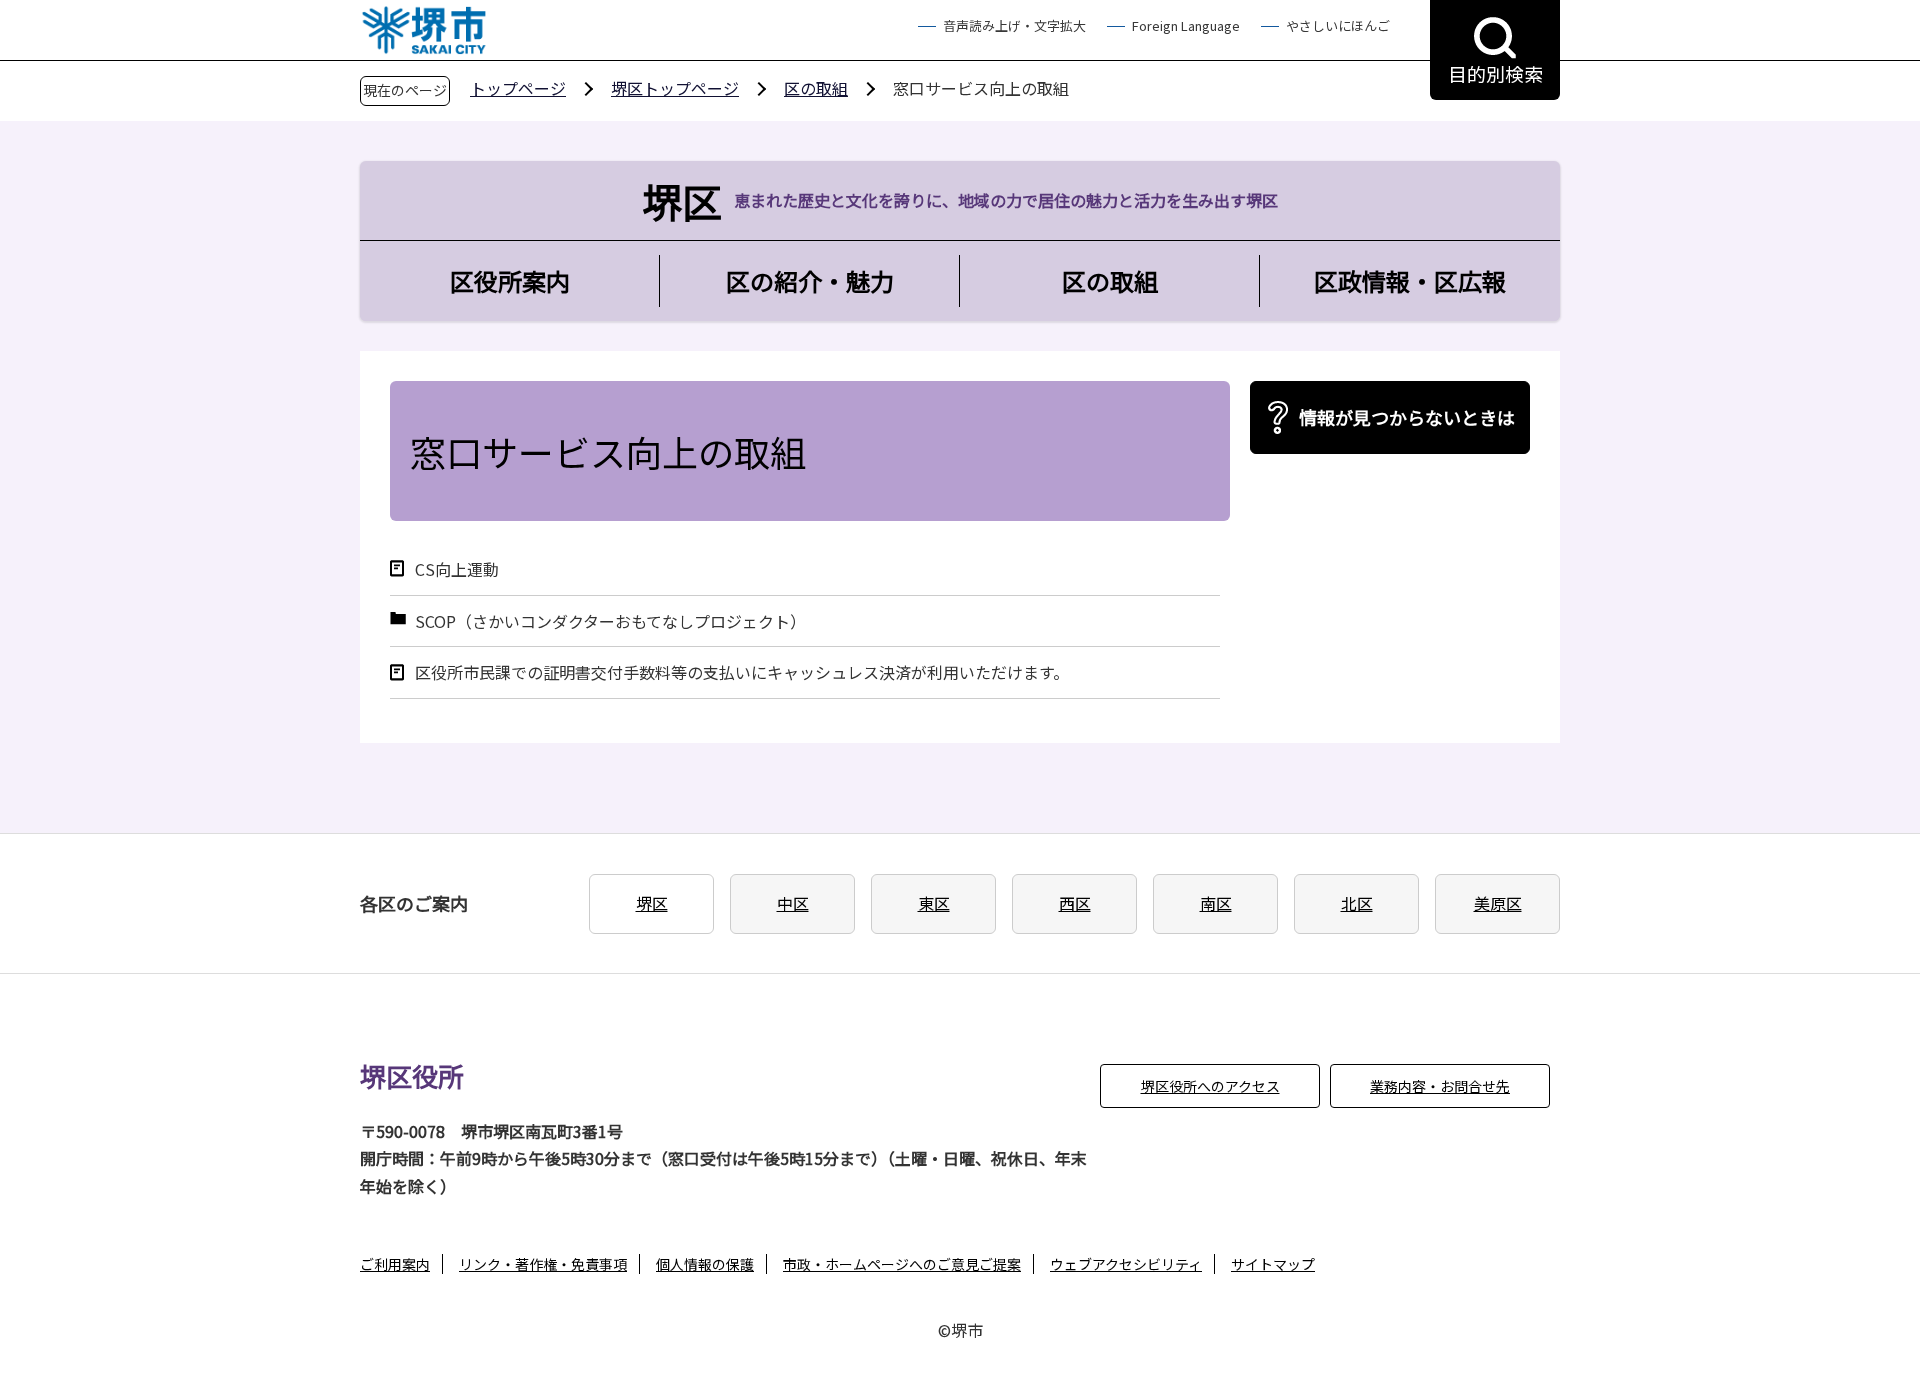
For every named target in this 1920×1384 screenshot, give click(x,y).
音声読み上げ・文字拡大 (1014, 25)
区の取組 (816, 88)
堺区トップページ (675, 88)
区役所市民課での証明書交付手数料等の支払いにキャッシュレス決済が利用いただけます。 (742, 672)
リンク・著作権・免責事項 (543, 1264)
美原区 (1498, 903)
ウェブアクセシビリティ (1126, 1264)
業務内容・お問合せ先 (1440, 1086)
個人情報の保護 (705, 1264)
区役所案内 (510, 280)
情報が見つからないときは (1407, 417)
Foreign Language (1186, 25)
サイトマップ (1273, 1264)
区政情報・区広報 (1410, 280)
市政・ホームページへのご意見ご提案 (902, 1264)
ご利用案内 (395, 1264)
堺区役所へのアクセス (1210, 1086)
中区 (793, 903)
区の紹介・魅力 (810, 280)
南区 (1216, 903)
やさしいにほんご (1338, 25)
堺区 (652, 903)
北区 (1357, 903)
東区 (934, 903)
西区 (1075, 903)
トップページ (518, 88)
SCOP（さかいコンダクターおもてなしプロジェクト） (610, 621)
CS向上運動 (457, 569)
